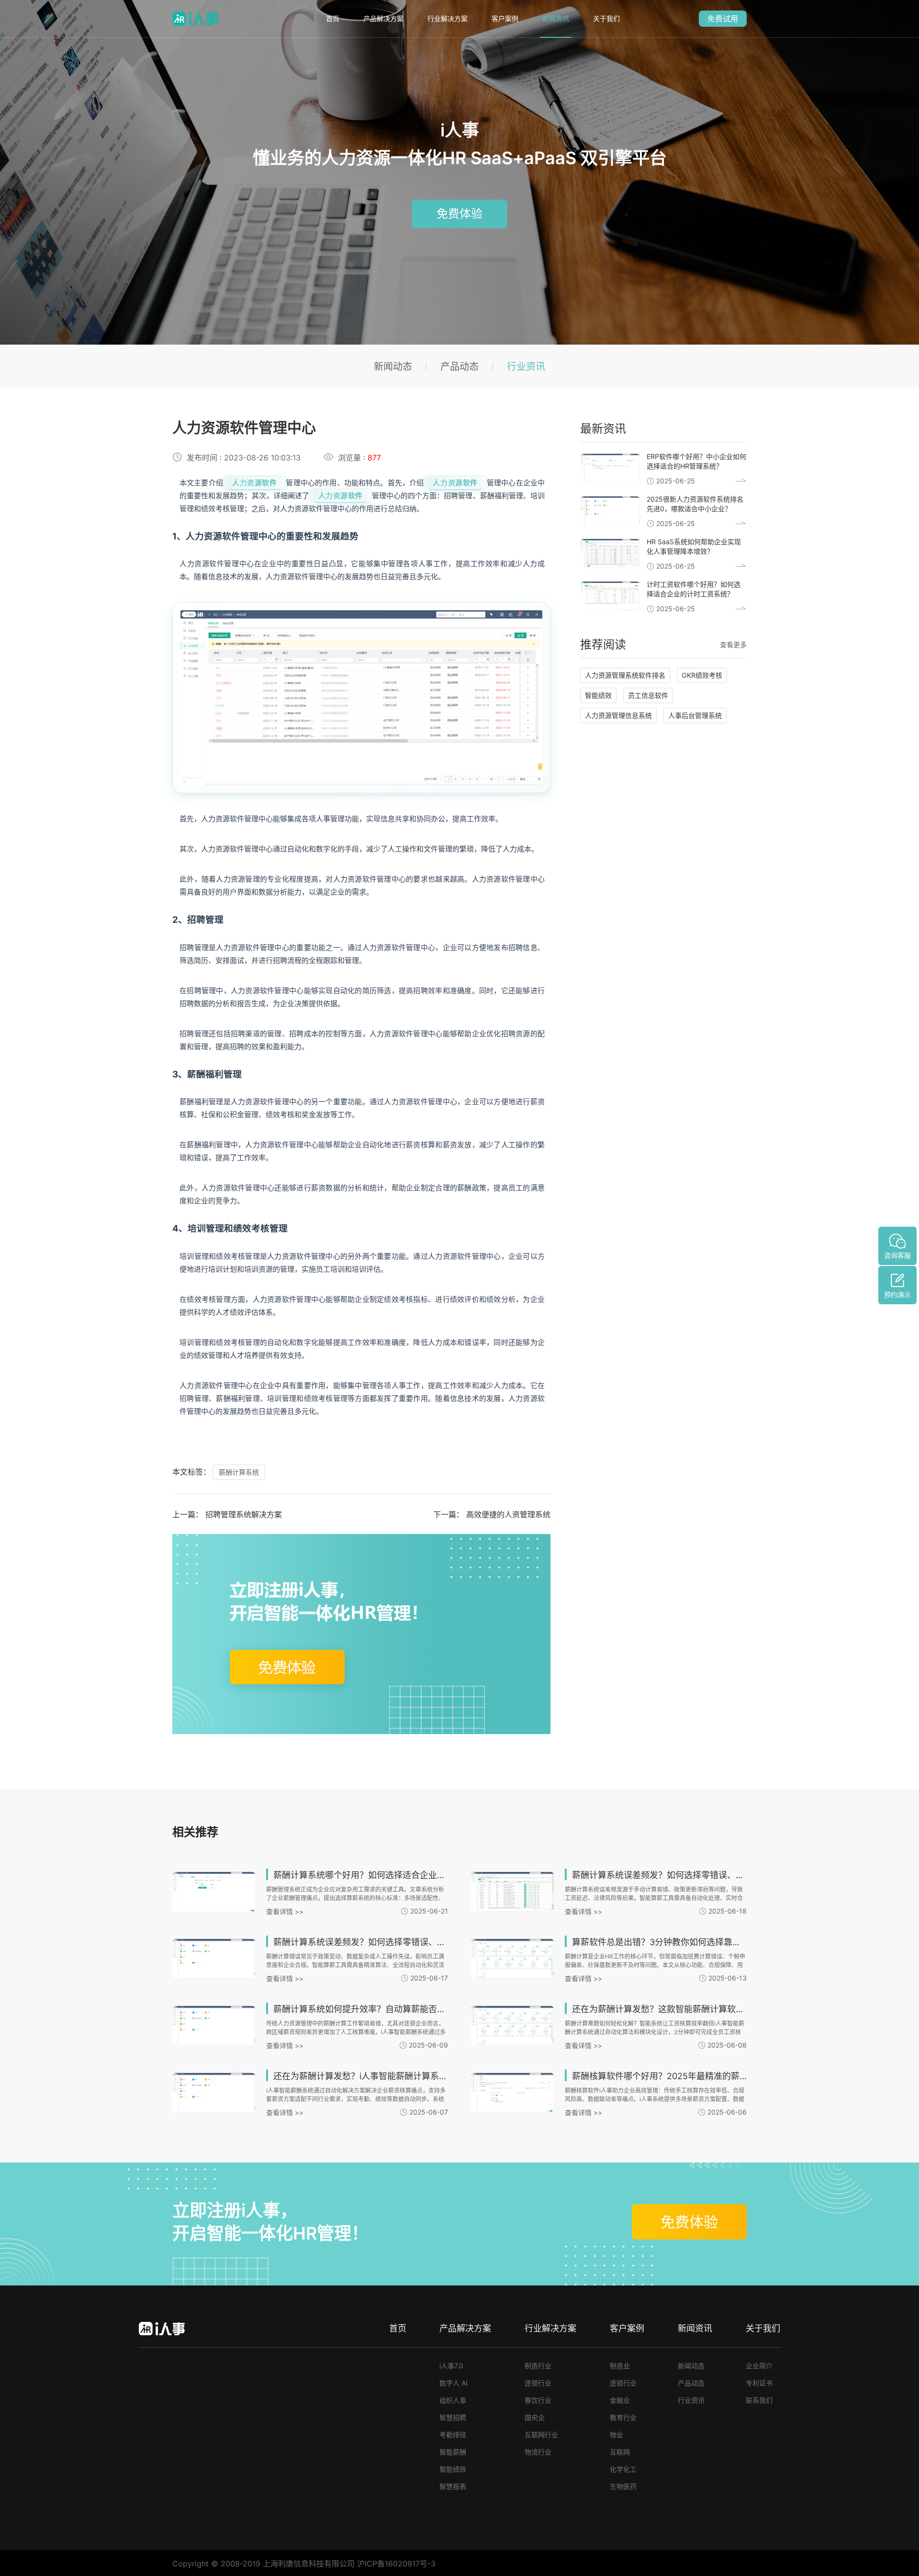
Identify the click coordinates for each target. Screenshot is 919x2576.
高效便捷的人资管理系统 (508, 1514)
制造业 (620, 2366)
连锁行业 (538, 2383)
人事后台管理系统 (695, 715)
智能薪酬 (453, 2452)
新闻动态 (393, 367)
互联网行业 (541, 2435)
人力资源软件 (254, 483)
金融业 (620, 2400)
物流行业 (538, 2452)
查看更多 (733, 644)
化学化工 (623, 2469)
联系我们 (759, 2400)
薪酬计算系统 (239, 1472)
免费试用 (723, 19)
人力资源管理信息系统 (618, 715)
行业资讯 (526, 367)
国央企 (535, 2417)
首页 (333, 18)
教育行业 (623, 2417)
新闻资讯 (556, 18)
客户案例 (505, 18)
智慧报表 (453, 2486)
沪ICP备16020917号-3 (396, 2564)
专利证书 (759, 2383)
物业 (616, 2435)
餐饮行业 (538, 2400)
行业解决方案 (448, 18)
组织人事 (453, 2400)
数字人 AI (454, 2383)
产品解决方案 (383, 18)
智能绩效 (598, 695)
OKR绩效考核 (702, 675)
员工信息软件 (648, 695)
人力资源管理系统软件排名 (625, 675)
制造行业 (538, 2366)
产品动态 (459, 367)
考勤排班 (453, 2435)
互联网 (620, 2452)
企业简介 (759, 2366)
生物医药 (623, 2486)
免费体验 (459, 214)
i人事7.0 (451, 2366)
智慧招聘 (453, 2417)
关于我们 (606, 18)
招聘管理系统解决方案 (244, 1514)
